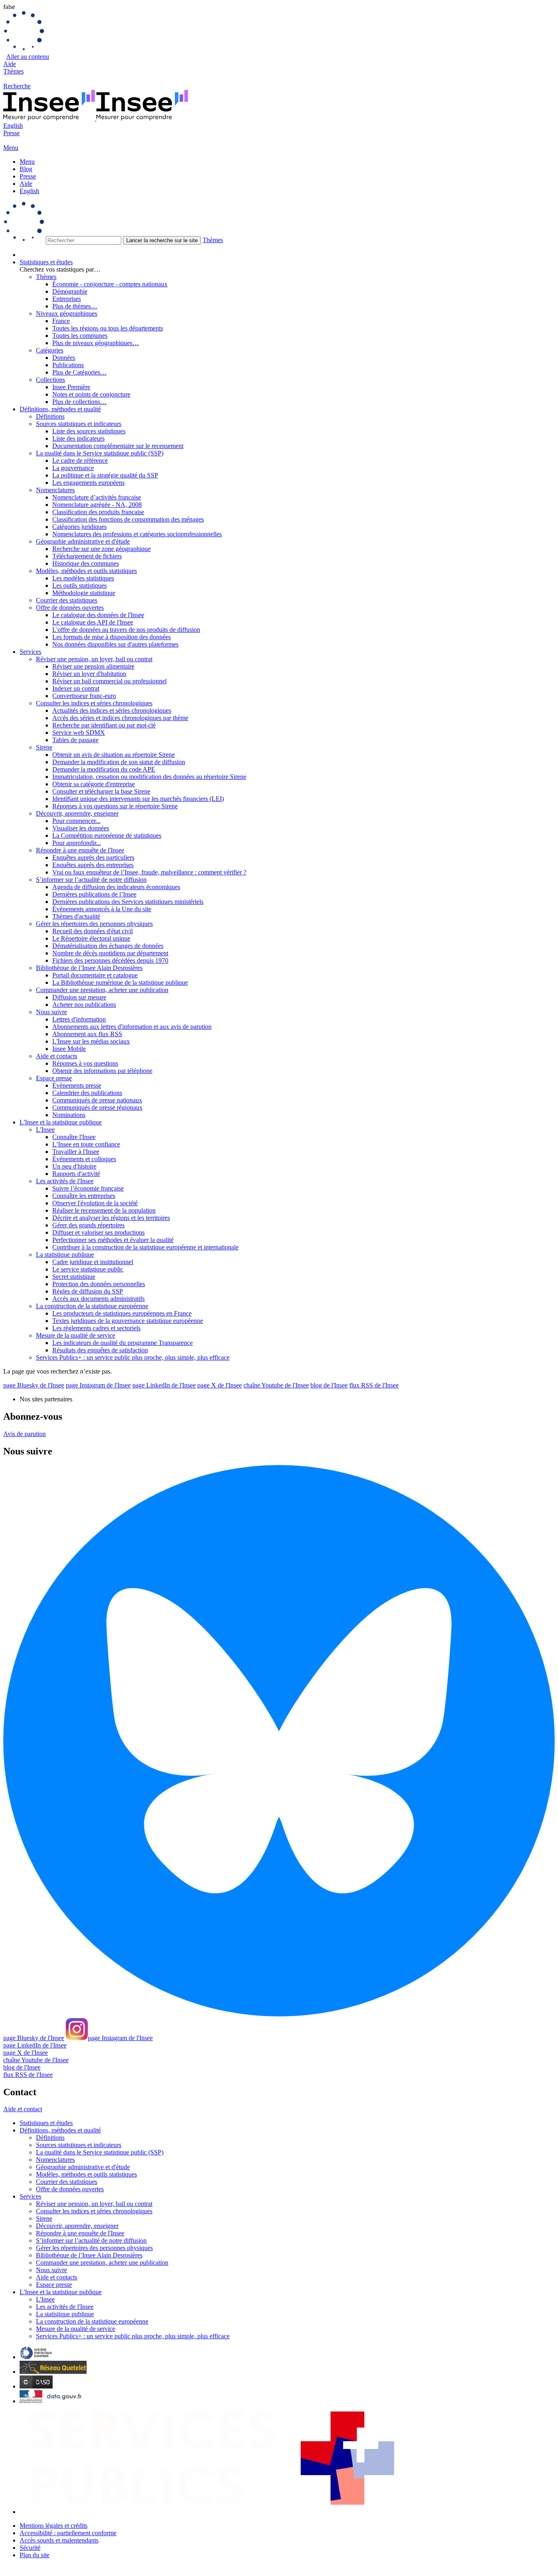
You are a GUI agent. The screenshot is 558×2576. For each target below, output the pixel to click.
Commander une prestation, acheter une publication (102, 990)
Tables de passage (75, 740)
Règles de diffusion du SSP (88, 1291)
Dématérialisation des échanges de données (108, 946)
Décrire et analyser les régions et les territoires (111, 1218)
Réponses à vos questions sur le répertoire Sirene (115, 806)
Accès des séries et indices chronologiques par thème (120, 718)
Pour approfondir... (77, 843)
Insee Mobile (69, 1049)
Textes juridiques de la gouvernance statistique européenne (128, 1321)
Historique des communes (86, 563)
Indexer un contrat (76, 688)
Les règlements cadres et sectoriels (96, 1328)
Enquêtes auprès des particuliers (93, 858)
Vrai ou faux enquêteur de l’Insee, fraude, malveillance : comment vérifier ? (149, 872)
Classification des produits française (98, 512)
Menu (27, 162)
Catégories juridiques (79, 527)
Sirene (44, 747)
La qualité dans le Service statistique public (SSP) (100, 453)
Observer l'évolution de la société (95, 1203)
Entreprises (67, 299)
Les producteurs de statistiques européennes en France (122, 1313)
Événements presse (77, 1085)
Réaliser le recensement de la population (104, 1210)
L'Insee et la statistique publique (61, 1122)
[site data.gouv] (51, 2401)
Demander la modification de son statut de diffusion (119, 762)
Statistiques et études (46, 262)
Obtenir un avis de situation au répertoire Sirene (114, 755)
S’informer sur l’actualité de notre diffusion (91, 880)
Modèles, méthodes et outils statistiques (86, 571)
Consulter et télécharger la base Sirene (101, 791)
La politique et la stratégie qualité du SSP (105, 475)
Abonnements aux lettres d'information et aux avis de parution (132, 1027)
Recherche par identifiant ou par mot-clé (104, 725)
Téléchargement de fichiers (87, 556)
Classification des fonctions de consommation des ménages (128, 519)
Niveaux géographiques (67, 313)
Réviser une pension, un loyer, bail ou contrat (94, 659)
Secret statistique (74, 1277)
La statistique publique (65, 1255)
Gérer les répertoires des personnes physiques (94, 924)
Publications (68, 365)
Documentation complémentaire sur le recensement (118, 446)
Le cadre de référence (80, 461)
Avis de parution (25, 1434)
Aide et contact (23, 2109)
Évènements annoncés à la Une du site (102, 909)
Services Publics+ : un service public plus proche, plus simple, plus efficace (133, 1357)
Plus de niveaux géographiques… (96, 343)
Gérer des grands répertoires (88, 1225)
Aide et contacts (57, 1056)
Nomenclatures (55, 490)
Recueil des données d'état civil (93, 931)
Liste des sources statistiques (89, 431)
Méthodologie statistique (84, 593)
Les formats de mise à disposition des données (112, 637)
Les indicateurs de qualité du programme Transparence (123, 1343)
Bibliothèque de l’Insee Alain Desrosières (89, 968)
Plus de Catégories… (79, 372)
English (13, 126)
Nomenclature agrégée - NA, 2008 (97, 505)
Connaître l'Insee (74, 1137)
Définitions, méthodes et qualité (60, 409)
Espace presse (54, 1078)
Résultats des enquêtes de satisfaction (100, 1350)
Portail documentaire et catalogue (95, 975)
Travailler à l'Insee (76, 1152)
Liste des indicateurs (78, 438)
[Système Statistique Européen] (36, 2357)
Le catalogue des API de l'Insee (93, 622)
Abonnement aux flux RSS (87, 1034)
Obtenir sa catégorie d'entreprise (94, 784)
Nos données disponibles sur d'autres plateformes (115, 644)
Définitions (50, 416)
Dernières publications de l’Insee (94, 894)
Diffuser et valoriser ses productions (98, 1232)
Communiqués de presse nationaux (97, 1100)
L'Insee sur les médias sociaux (91, 1041)
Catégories (50, 350)
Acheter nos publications (84, 1005)
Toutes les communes (80, 336)
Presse (11, 133)
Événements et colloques (84, 1159)
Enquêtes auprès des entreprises (93, 865)
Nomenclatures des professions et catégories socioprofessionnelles (137, 534)
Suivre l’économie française (88, 1188)
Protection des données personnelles (99, 1284)
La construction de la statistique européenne (92, 1306)
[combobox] (279, 223)
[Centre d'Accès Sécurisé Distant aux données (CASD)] (36, 2386)
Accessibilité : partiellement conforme (68, 2533)
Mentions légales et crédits (54, 2526)
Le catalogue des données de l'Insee (98, 615)
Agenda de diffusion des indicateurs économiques (116, 887)
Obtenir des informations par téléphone (102, 1071)
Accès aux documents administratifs (98, 1299)
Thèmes (13, 71)
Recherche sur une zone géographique (102, 549)
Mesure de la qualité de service (76, 1335)
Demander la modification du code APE (104, 769)
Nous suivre (51, 1012)
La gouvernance (73, 468)
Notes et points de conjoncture (91, 394)
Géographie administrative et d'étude (83, 541)
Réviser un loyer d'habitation (89, 674)
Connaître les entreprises (84, 1196)
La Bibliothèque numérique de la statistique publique (120, 982)
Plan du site (35, 2555)
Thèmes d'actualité (76, 916)
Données (64, 358)
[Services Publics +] (210, 2512)
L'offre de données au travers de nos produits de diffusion (126, 630)
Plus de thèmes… (75, 306)
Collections (50, 380)
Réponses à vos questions (85, 1063)
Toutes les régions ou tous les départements (108, 328)
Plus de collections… (79, 402)
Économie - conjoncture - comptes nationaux (110, 284)
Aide (10, 64)
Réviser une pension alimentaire (93, 666)
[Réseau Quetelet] (53, 2372)
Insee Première (71, 387)
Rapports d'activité (76, 1174)
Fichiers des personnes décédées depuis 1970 (110, 960)
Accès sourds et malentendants (59, 2540)
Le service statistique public (88, 1269)
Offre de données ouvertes (70, 608)
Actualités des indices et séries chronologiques (112, 710)
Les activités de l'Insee (65, 1181)
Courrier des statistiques (67, 600)
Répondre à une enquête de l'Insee (80, 850)
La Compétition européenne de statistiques (107, 835)
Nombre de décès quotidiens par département (110, 953)
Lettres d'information (79, 1019)
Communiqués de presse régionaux (97, 1107)
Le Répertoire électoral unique (91, 938)
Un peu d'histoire (74, 1166)
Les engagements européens (88, 483)
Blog (26, 169)
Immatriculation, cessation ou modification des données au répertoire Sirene (149, 777)
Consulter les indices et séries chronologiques (94, 703)
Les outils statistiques (79, 585)
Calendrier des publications (87, 1093)
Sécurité (30, 2548)
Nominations (69, 1115)
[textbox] (84, 240)
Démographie (70, 291)
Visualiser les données (81, 828)
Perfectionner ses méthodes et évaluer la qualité (113, 1240)
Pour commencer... (76, 821)
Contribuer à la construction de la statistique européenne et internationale (145, 1247)
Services (30, 652)
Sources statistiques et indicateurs (79, 424)
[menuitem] (287, 255)
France (61, 321)
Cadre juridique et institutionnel (93, 1262)
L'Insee (45, 1130)
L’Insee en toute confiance (86, 1144)
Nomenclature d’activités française (97, 497)
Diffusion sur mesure (79, 997)
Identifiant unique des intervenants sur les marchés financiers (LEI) (138, 799)
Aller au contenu (28, 57)
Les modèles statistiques (83, 578)
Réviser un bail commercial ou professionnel (109, 681)
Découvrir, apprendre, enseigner (77, 813)
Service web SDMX (79, 733)
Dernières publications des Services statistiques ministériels (128, 902)
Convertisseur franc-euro (84, 696)
